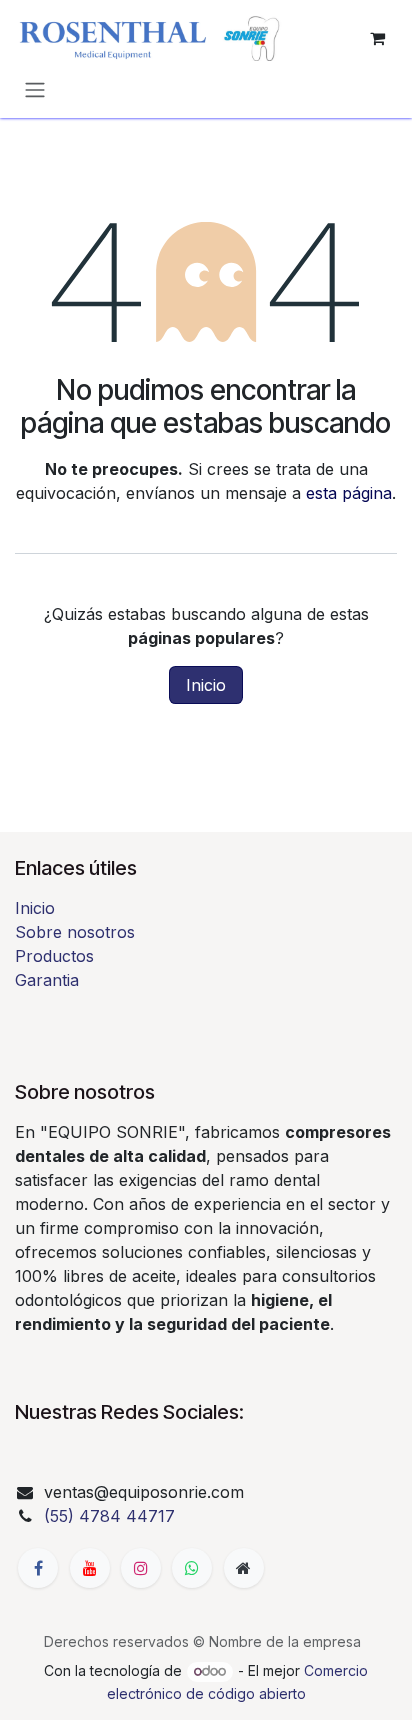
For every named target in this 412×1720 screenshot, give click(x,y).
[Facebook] (38, 1568)
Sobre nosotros (75, 932)
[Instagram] (141, 1568)
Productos (54, 956)
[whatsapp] (192, 1568)
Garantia (47, 980)
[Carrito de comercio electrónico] (377, 38)
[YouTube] (90, 1568)
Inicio (206, 685)
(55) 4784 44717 (109, 1516)
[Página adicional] (244, 1568)
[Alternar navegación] (35, 89)
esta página (349, 493)
